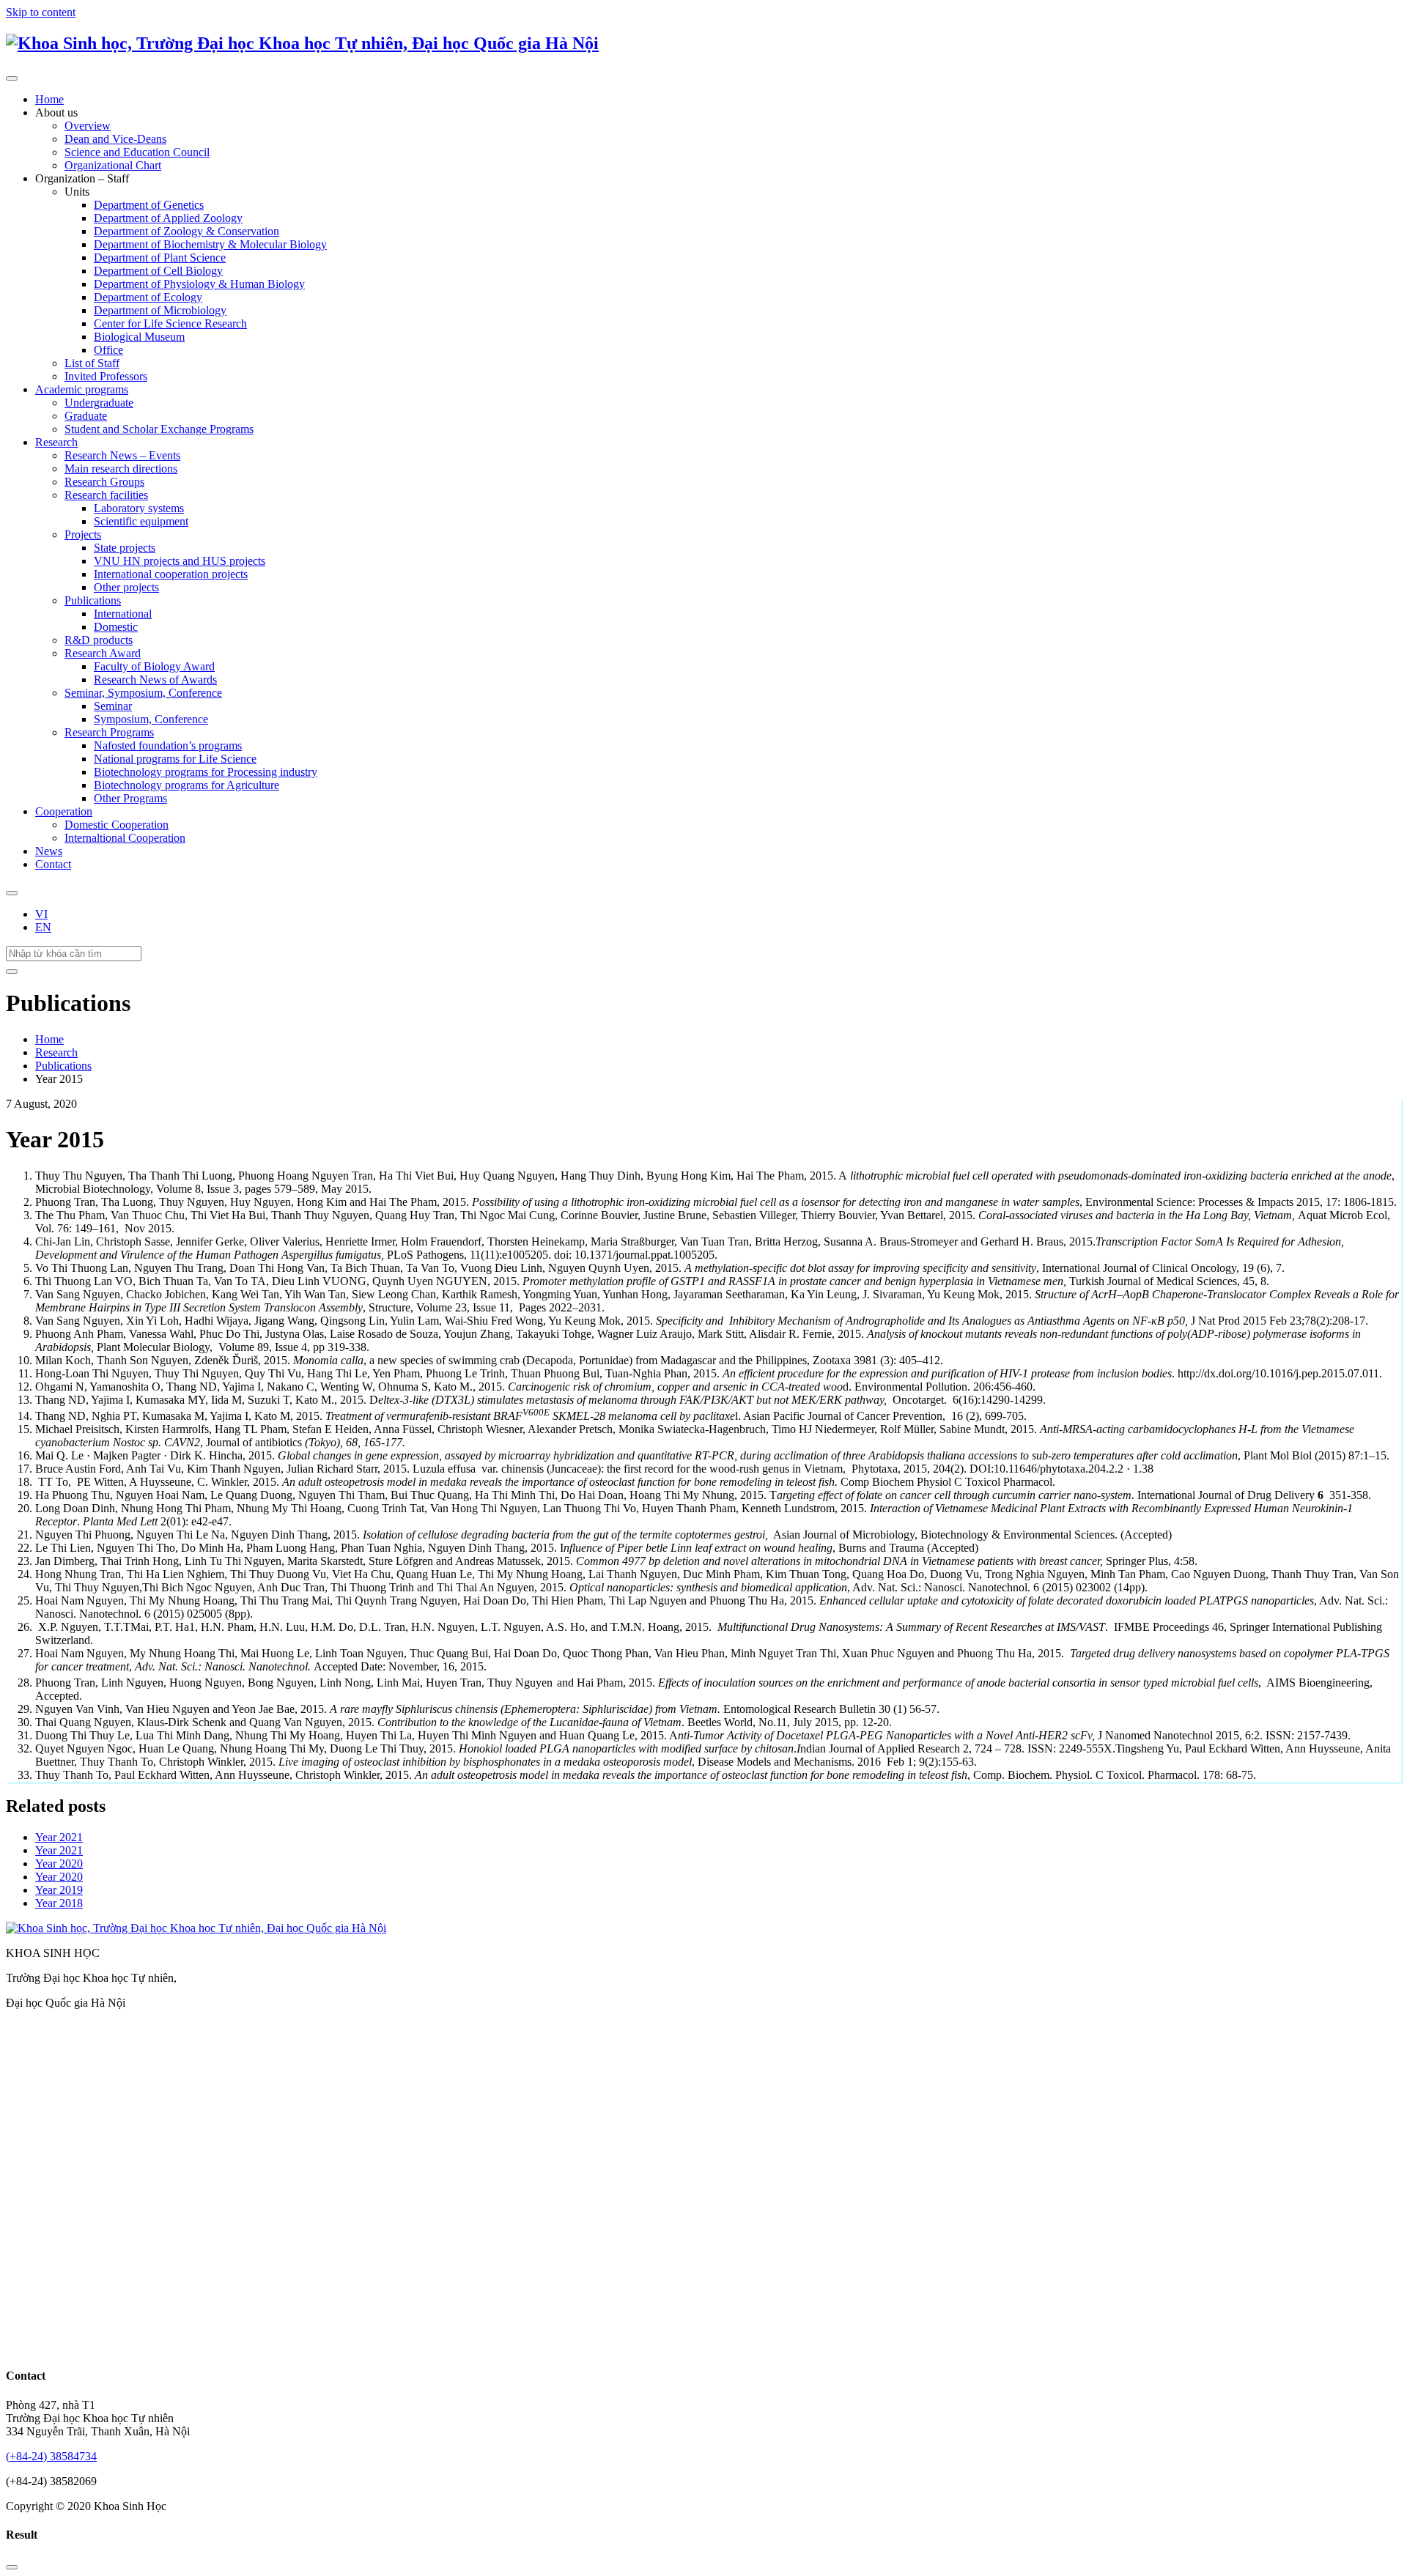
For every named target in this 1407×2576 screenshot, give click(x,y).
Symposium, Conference (151, 719)
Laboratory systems (139, 508)
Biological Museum (139, 337)
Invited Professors (106, 376)
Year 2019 (59, 1890)
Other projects (126, 587)
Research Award (103, 653)
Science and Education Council (137, 152)
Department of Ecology (148, 297)
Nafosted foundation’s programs (168, 745)
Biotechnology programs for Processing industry (206, 772)
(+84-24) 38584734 (51, 2456)
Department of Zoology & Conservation (187, 231)
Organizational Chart (113, 165)
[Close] (12, 2567)
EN (43, 927)
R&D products (99, 640)
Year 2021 (59, 1837)
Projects (83, 534)
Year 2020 (59, 1863)
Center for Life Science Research (170, 323)
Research (56, 442)
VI (41, 914)
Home (49, 99)
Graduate (86, 416)
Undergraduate (99, 403)
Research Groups (104, 482)
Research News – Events (122, 455)
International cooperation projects (171, 574)
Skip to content (41, 12)
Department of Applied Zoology (168, 218)
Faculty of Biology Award (154, 666)
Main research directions (121, 469)
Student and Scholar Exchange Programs (159, 429)
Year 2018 (59, 1903)
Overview (88, 126)
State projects (125, 548)
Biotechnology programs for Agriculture (187, 785)
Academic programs (82, 389)
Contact (53, 864)
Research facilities (106, 495)
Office (108, 350)
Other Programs (130, 798)
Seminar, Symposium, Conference (143, 693)
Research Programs (109, 732)
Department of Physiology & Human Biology (199, 284)
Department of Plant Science (160, 258)
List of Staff (92, 363)
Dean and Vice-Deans (115, 139)
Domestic (116, 627)
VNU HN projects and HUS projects (180, 561)
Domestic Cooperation (117, 825)
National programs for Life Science (175, 759)
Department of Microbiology (160, 310)
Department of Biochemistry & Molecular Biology (210, 244)
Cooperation (64, 811)
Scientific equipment (141, 521)
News (49, 851)
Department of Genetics (149, 205)
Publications (93, 600)
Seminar (113, 706)
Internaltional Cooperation (125, 838)
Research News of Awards (155, 680)
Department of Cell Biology (158, 271)
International (123, 614)
